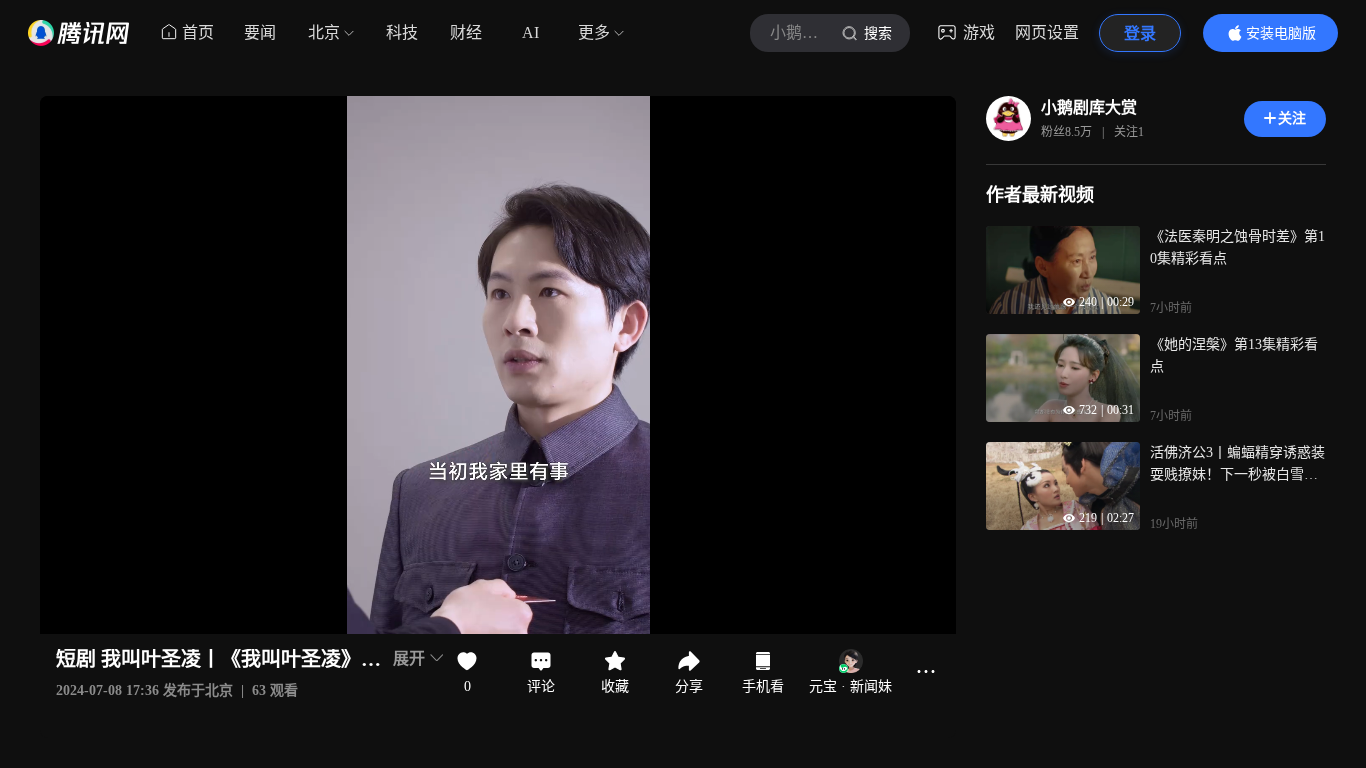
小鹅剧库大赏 (1089, 107)
